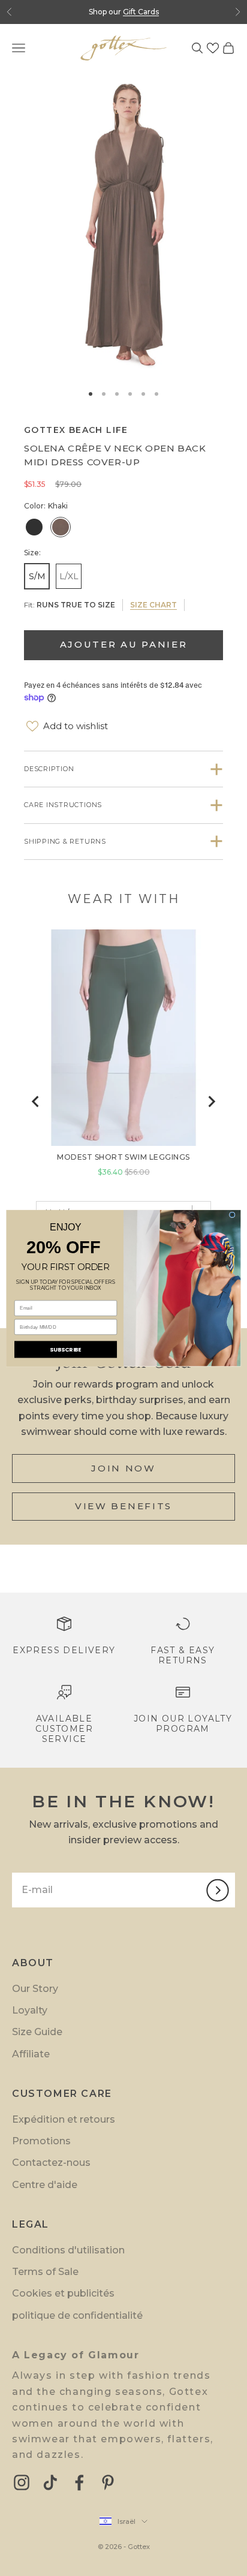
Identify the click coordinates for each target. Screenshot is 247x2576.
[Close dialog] (232, 1215)
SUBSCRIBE (65, 1349)
